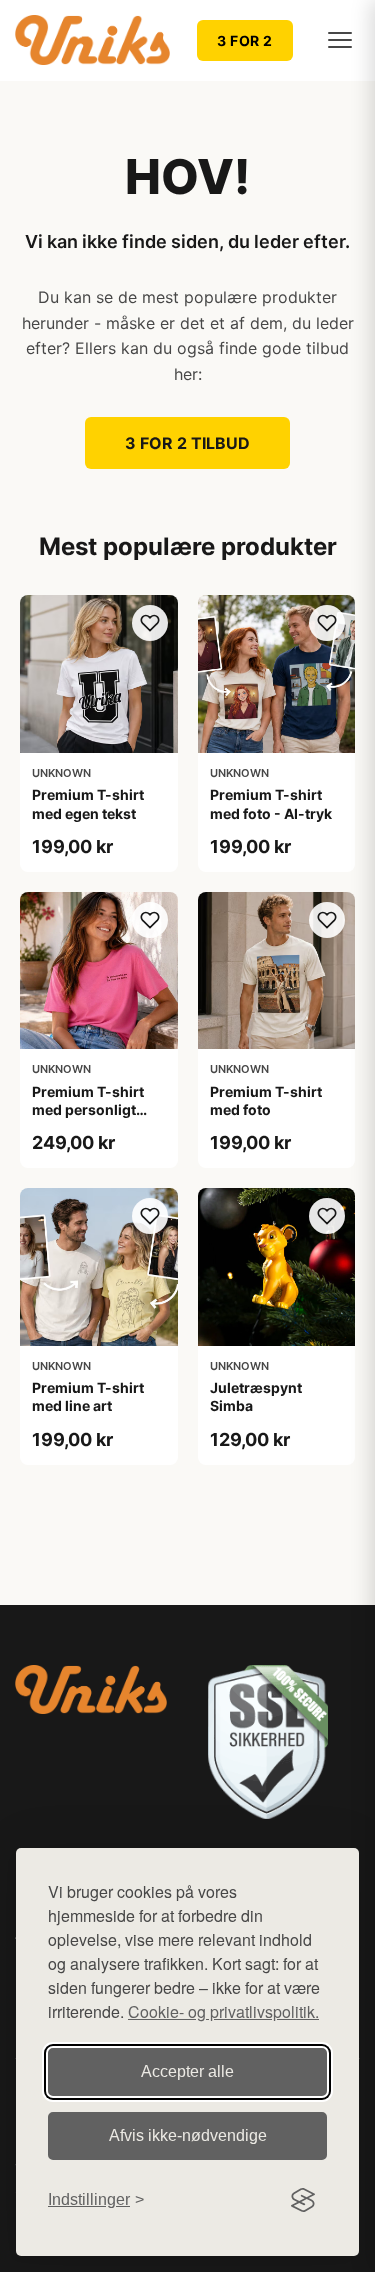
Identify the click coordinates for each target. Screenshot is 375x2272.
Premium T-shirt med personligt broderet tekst (88, 1109)
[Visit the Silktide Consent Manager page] (303, 2200)
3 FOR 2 (245, 40)
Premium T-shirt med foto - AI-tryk (271, 803)
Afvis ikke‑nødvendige (188, 2135)
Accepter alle (187, 2071)
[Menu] (340, 40)
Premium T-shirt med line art (88, 1396)
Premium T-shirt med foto (266, 1100)
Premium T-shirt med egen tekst (88, 803)
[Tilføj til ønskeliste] (150, 623)
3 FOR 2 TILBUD (187, 443)
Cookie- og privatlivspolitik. (223, 2011)
